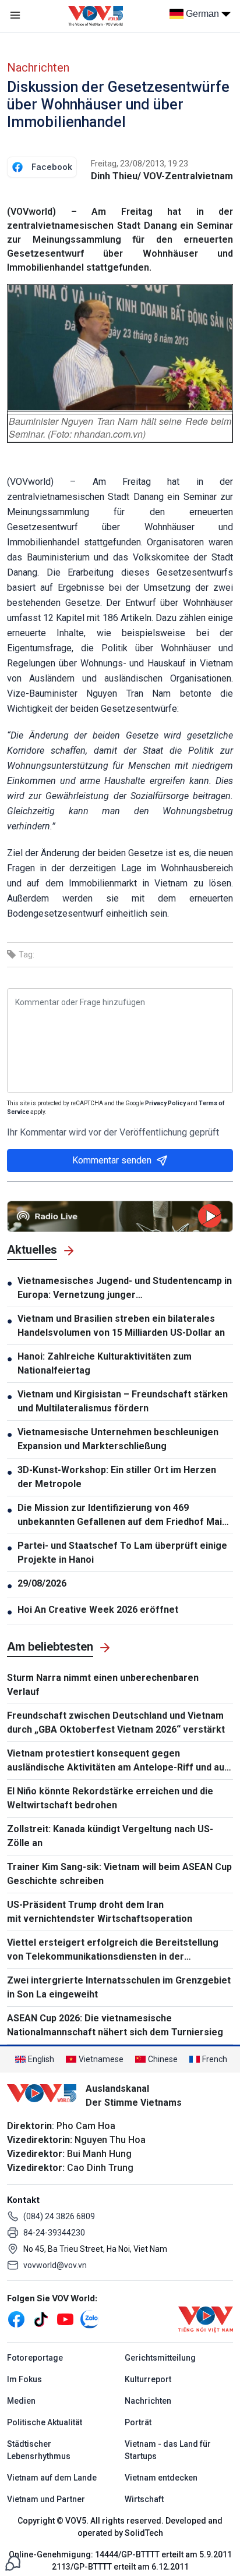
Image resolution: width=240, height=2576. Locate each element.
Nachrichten (38, 68)
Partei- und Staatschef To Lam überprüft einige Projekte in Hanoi (122, 1553)
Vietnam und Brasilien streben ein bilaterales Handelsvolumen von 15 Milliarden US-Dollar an (121, 1326)
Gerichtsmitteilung (160, 2358)
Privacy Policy (165, 1103)
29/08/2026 (42, 1583)
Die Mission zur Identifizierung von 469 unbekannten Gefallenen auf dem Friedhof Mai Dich (120, 1516)
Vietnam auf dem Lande (52, 2478)
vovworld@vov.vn (55, 2265)
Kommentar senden (112, 1160)
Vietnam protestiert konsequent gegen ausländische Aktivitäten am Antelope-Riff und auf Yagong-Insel (118, 1761)
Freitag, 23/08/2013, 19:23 (140, 164)
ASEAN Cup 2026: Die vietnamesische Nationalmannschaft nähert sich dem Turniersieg (115, 2025)
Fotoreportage (35, 2358)
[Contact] (13, 2562)
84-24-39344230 (54, 2233)
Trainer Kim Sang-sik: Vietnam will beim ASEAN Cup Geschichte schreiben (119, 1874)
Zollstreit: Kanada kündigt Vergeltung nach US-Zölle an (110, 1836)
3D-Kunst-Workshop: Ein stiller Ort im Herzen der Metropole (117, 1477)
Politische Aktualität (45, 2422)
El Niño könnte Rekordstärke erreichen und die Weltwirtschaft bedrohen (110, 1798)
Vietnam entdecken (161, 2478)
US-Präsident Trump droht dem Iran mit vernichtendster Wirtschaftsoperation (100, 1912)
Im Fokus (24, 2379)
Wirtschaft (144, 2499)
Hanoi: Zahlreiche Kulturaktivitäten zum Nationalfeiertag (105, 1363)
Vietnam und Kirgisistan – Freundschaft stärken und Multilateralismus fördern (123, 1401)
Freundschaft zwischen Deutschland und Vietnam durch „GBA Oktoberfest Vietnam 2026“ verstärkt (116, 1722)
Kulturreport (148, 2379)
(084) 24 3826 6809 (59, 2216)
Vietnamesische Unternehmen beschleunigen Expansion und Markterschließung (118, 1439)
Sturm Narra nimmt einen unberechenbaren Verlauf (103, 1685)
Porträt (138, 2422)
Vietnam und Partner (46, 2499)
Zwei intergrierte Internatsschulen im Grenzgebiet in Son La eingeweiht (119, 1987)
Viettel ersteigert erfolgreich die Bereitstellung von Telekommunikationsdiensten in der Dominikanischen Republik (113, 1950)
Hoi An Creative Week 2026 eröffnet (98, 1610)
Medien (21, 2401)
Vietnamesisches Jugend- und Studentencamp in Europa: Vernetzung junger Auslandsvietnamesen (125, 1289)
